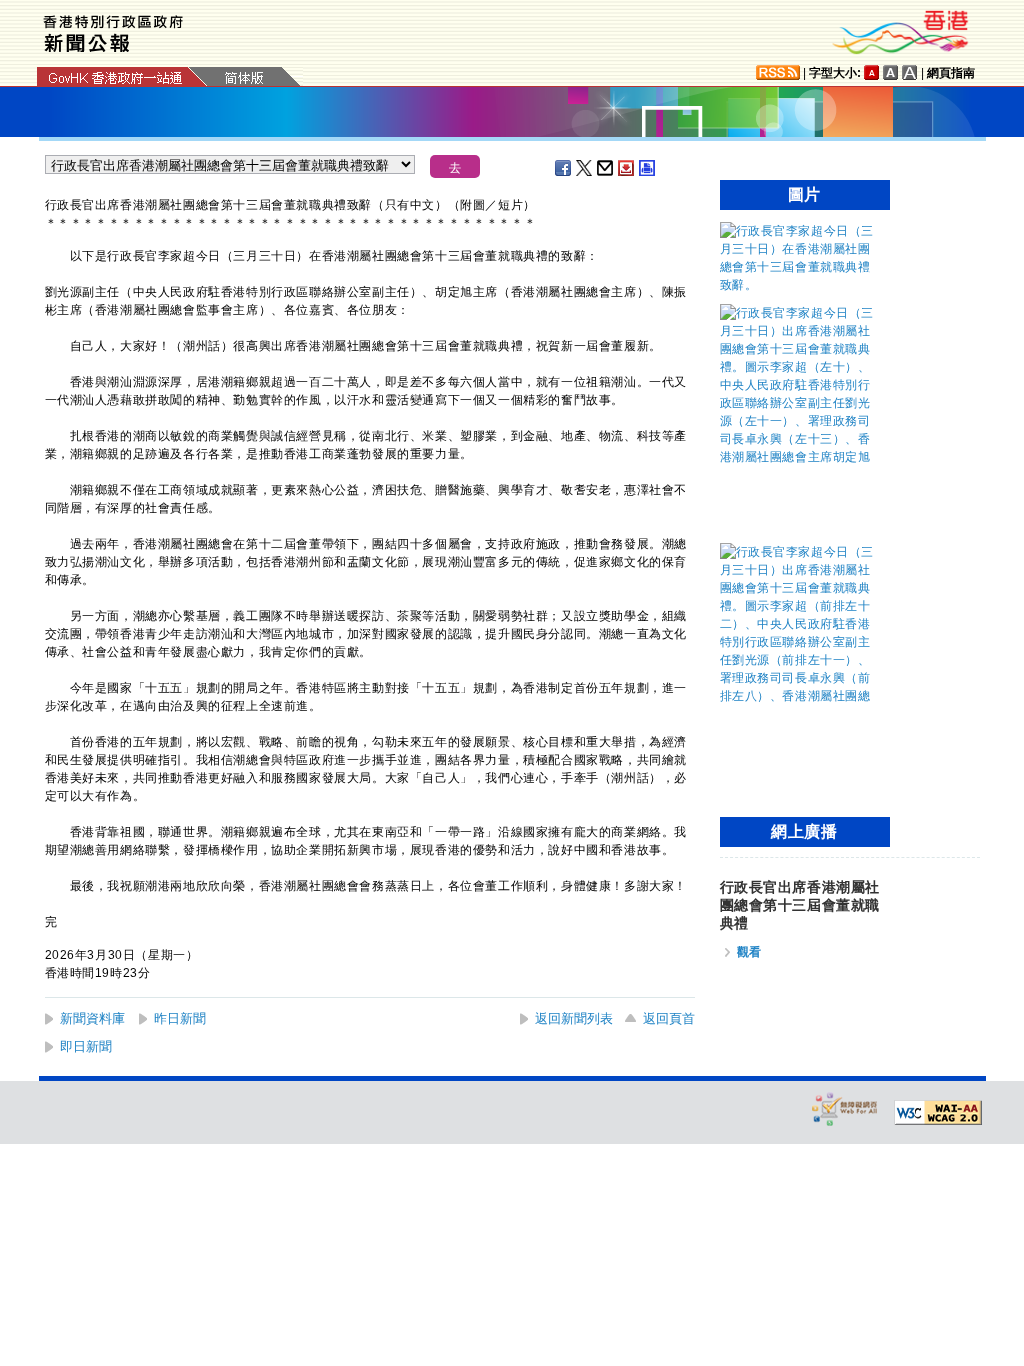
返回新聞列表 (574, 1018)
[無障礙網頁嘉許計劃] (845, 1108)
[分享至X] (585, 168)
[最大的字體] (910, 72)
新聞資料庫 (92, 1018)
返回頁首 (669, 1018)
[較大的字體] (891, 72)
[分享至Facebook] (564, 168)
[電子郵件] (606, 168)
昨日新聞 (180, 1018)
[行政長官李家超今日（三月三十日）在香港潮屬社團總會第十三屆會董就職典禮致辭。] (800, 285)
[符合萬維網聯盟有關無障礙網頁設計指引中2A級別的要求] (938, 1113)
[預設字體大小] (872, 72)
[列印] (648, 168)
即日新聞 (86, 1046)
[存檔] (627, 168)
